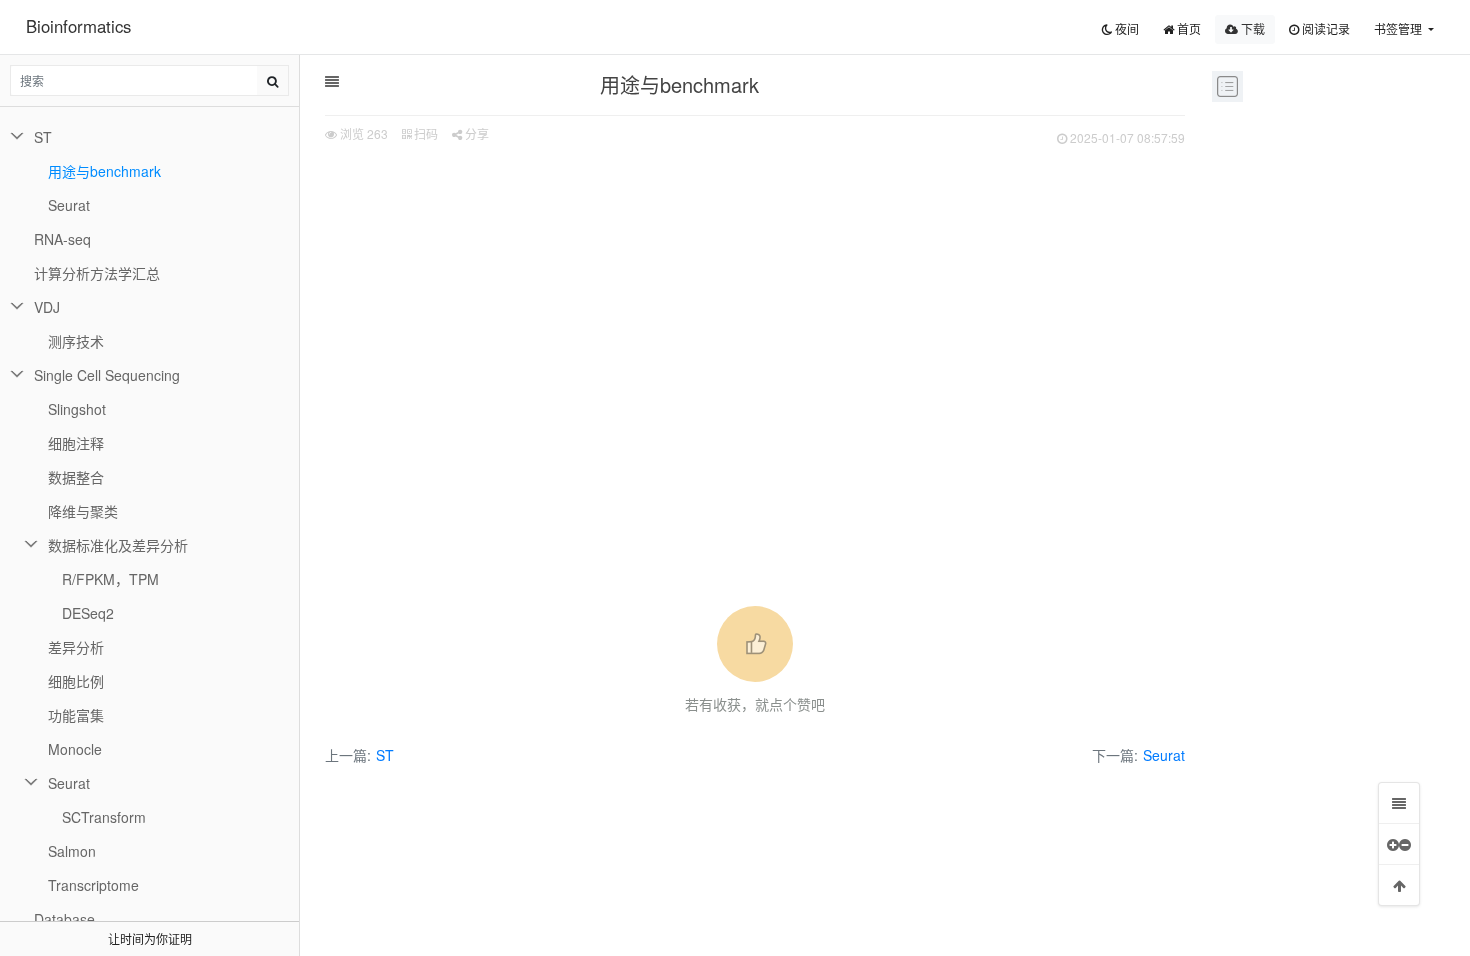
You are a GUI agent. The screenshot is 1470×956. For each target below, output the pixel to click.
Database (64, 919)
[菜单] (1399, 803)
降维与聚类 (83, 511)
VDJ (47, 307)
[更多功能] (1399, 844)
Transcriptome (93, 885)
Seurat (1164, 755)
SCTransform (104, 817)
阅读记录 (1324, 28)
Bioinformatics (78, 26)
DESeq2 (88, 613)
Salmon (72, 851)
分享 (475, 133)
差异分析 (76, 647)
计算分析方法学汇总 (97, 273)
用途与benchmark (104, 171)
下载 (1251, 28)
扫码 (424, 133)
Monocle (75, 749)
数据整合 (76, 477)
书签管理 (1399, 28)
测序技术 (76, 341)
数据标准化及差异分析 (118, 545)
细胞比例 (76, 681)
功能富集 (76, 715)
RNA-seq (62, 239)
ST (385, 755)
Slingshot (77, 409)
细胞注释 (76, 443)
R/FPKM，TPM (110, 579)
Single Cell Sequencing (107, 375)
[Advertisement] (755, 301)
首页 (1187, 28)
